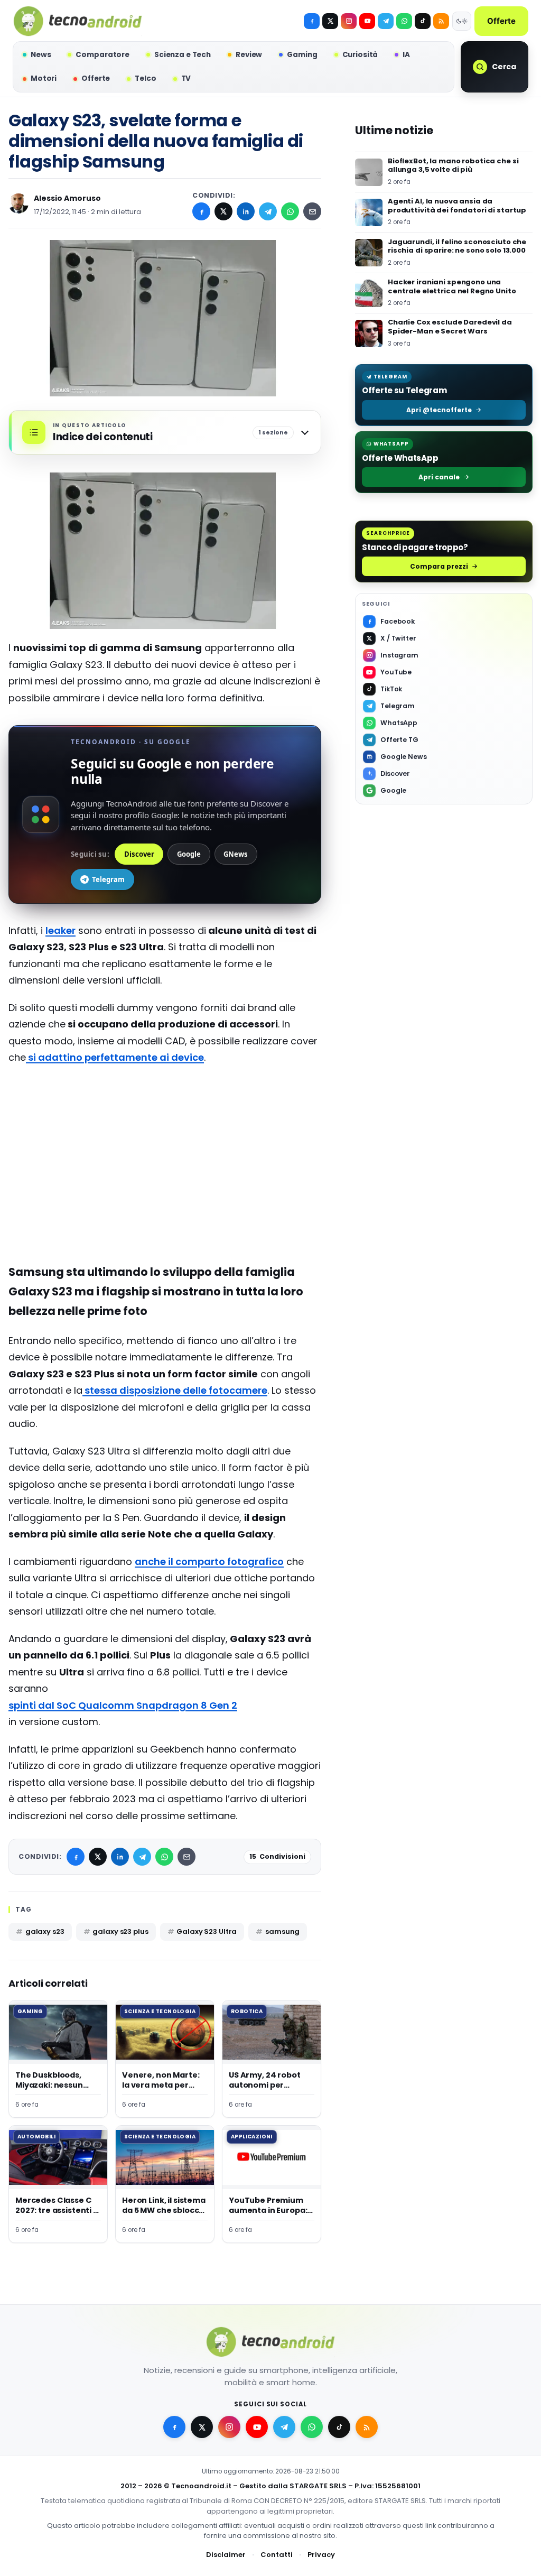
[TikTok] (423, 21)
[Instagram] (349, 21)
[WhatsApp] (290, 211)
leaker (60, 930)
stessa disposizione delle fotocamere (175, 1390)
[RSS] (441, 21)
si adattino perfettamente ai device (115, 1057)
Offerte (501, 21)
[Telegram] (386, 21)
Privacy (321, 2555)
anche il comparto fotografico (209, 1562)
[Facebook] (312, 21)
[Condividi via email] (312, 211)
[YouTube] (367, 21)
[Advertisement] (165, 1178)
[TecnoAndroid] (78, 21)
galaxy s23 (45, 1931)
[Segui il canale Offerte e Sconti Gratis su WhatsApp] (404, 21)
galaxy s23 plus (120, 1931)
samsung (282, 1931)
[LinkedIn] (246, 211)
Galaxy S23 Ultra (207, 1931)
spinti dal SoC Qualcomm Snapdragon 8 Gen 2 (123, 1705)
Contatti (277, 2555)
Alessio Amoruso (67, 198)
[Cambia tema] (462, 21)
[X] (330, 21)
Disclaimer (226, 2555)
